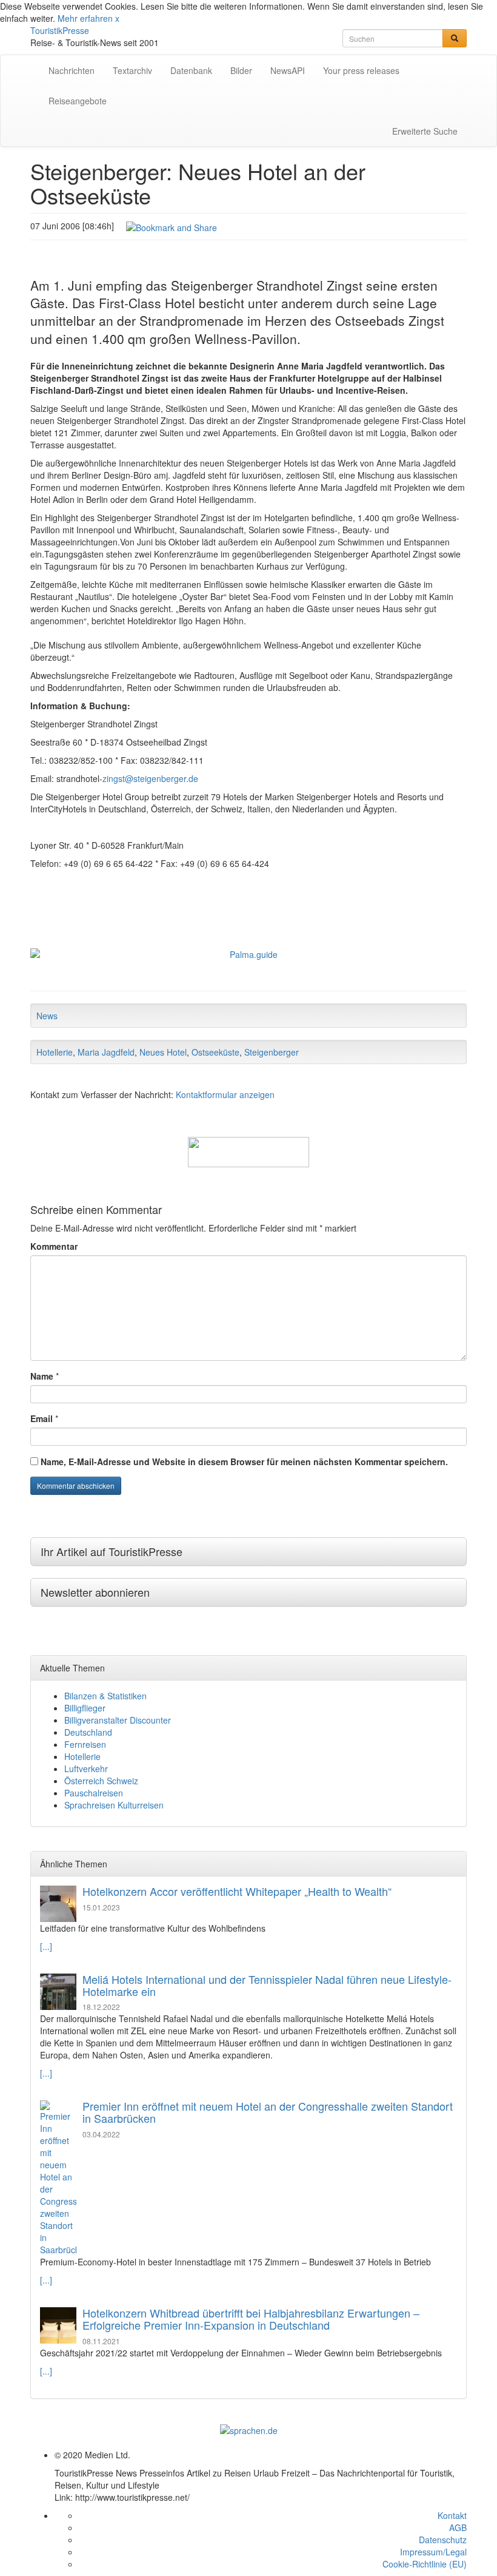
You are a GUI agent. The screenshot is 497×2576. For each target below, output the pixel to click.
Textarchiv (132, 70)
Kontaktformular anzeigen (225, 1094)
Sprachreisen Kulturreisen (114, 1805)
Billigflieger (85, 1708)
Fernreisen (85, 1744)
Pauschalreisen (94, 1793)
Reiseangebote (78, 101)
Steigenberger (272, 1052)
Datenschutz (443, 2540)
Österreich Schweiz (101, 1781)
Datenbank (191, 70)
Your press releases (361, 70)
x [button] (117, 18)
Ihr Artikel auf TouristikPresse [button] (112, 1551)
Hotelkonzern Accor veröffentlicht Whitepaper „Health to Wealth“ (237, 1891)
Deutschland (88, 1732)
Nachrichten (72, 70)
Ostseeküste (215, 1052)
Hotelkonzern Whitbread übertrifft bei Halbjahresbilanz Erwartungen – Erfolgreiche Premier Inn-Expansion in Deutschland (251, 2319)
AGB (458, 2527)
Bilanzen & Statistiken (105, 1696)
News (47, 1016)
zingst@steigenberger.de (150, 778)
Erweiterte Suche (425, 131)
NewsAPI (288, 70)
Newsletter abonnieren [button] (95, 1592)
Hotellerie (55, 1052)
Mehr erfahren (85, 18)
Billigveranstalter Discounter (118, 1720)
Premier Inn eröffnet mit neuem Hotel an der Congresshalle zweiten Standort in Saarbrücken (268, 2112)
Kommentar (54, 1246)
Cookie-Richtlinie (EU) (425, 2564)
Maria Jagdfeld (106, 1052)
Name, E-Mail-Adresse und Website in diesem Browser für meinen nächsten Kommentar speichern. (244, 1462)
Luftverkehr (86, 1768)
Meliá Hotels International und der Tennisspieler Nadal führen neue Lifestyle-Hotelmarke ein (267, 1985)
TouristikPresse (60, 30)
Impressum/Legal (433, 2552)
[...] (46, 1946)
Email (42, 1418)
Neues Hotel (163, 1052)
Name (42, 1376)
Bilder (241, 70)
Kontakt (452, 2515)
